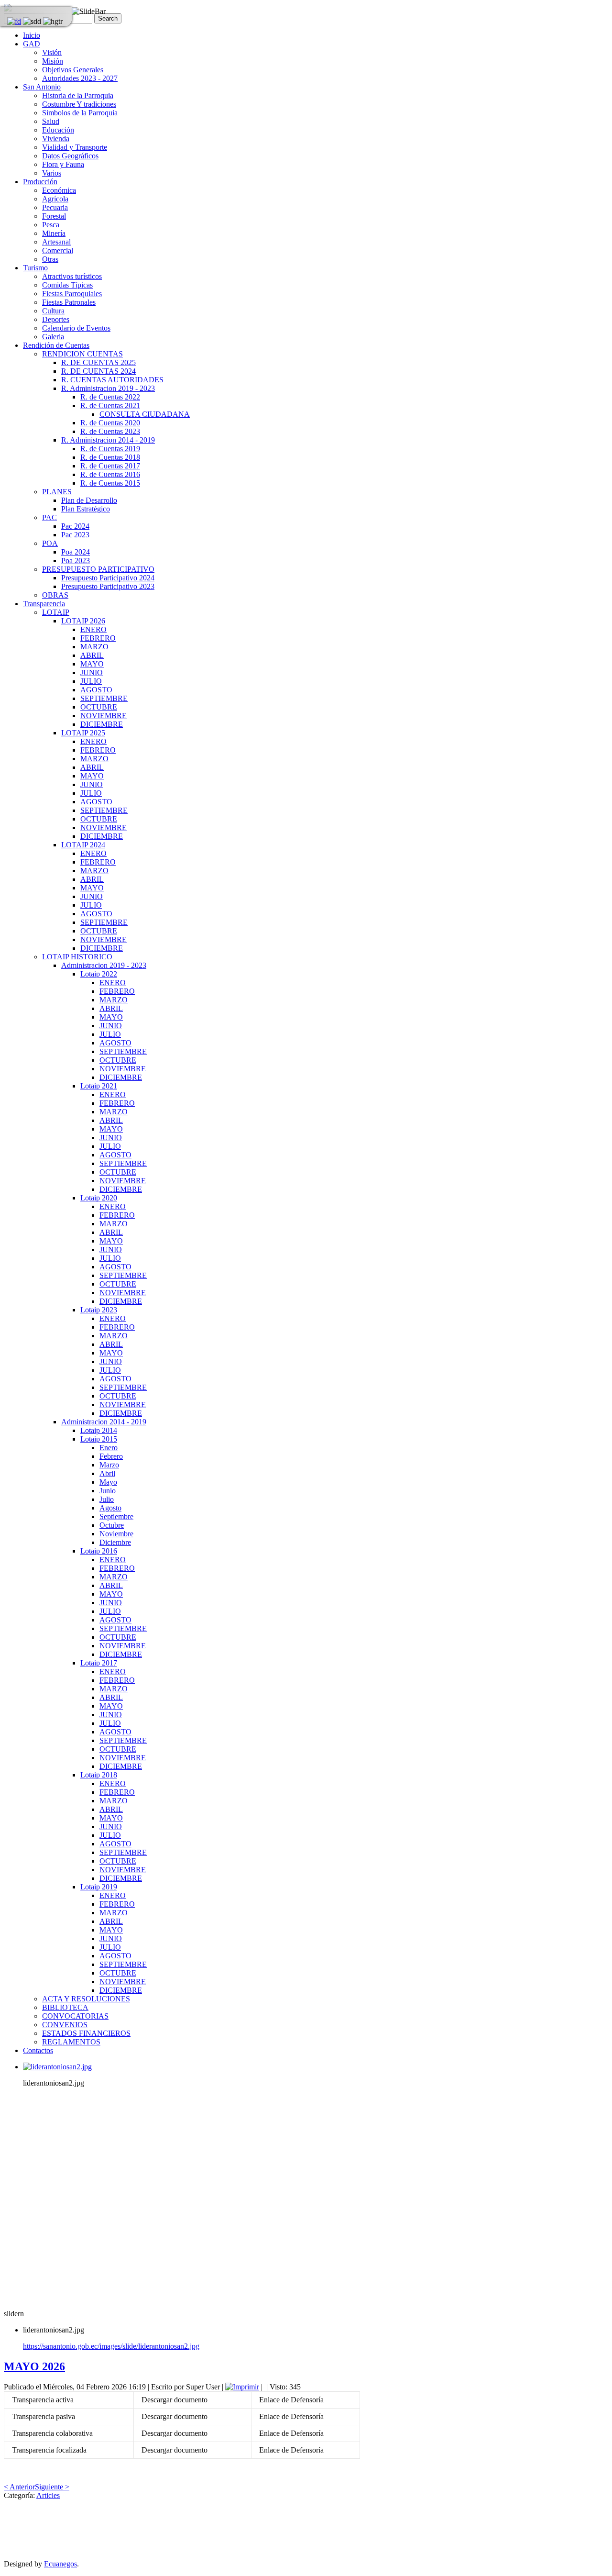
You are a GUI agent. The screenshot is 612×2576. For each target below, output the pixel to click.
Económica (59, 190)
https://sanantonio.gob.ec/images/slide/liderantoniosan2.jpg (111, 2346)
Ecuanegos (60, 2564)
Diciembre (115, 1542)
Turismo (35, 268)
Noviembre (116, 1534)
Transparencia (44, 604)
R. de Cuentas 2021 (110, 405)
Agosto (110, 1508)
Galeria (53, 337)
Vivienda (56, 139)
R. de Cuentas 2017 (110, 466)
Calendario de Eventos (76, 328)
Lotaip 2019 (99, 1887)
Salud (51, 121)
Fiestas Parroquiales (72, 294)
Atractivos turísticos (72, 276)
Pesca (51, 225)
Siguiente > (52, 2487)
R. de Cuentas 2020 (110, 423)
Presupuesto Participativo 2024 (108, 578)
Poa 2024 (76, 552)
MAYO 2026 (34, 2366)
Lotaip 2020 (99, 1198)
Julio (107, 1499)
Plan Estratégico (86, 509)
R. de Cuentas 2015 (110, 483)
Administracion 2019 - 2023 (104, 965)
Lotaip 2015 (99, 1439)
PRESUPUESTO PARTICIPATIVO (98, 569)
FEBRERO (98, 638)
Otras (50, 259)
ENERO (93, 629)
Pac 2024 (75, 526)
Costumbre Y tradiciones (79, 104)
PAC (49, 517)
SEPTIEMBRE (104, 698)
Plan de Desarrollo (89, 500)
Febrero (111, 1456)
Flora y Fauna (63, 164)
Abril (107, 1473)
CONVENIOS (65, 2025)
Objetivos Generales (73, 70)
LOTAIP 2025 (83, 733)
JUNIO (92, 672)
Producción (40, 182)
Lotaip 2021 (99, 1086)
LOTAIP (56, 612)
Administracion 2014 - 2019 (104, 1422)
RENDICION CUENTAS (82, 354)
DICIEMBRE (102, 724)
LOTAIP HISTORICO (77, 957)
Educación (58, 130)
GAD (32, 44)
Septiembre (116, 1516)
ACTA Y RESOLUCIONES (86, 1999)
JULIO (91, 681)
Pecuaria (55, 207)
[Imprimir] (242, 2387)
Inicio (32, 35)
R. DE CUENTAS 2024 (98, 371)
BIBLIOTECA (65, 2007)
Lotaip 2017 (99, 1663)
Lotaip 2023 (99, 1310)
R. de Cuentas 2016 (110, 474)
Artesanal (56, 242)
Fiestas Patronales (69, 302)
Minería (54, 233)
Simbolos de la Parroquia (80, 113)
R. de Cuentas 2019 (110, 449)
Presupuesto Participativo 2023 (108, 586)
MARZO (94, 647)
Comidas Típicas (67, 285)
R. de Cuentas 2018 (110, 457)
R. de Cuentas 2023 (110, 431)
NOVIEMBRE (104, 716)
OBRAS (55, 595)
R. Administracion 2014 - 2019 (108, 440)
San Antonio (42, 87)
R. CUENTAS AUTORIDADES (112, 380)
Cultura (53, 311)
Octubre (112, 1525)
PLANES (57, 492)
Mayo (108, 1482)
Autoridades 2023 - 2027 (80, 78)
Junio (108, 1491)
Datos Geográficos (70, 156)
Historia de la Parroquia (78, 95)
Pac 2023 (75, 535)
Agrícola (55, 199)
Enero (109, 1448)
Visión (52, 52)
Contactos (38, 2050)
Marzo (109, 1465)
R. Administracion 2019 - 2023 (108, 388)
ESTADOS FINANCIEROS (86, 2033)
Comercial (58, 250)
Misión (53, 61)
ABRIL (92, 655)
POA (50, 543)
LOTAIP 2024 (83, 845)
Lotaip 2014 (99, 1430)
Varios (52, 173)
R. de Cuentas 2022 (110, 397)
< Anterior (19, 2487)
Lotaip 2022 (99, 974)
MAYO (92, 664)
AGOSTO (96, 690)
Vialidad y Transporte (75, 147)
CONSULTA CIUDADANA (145, 414)
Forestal (54, 216)
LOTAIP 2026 (83, 621)
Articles (48, 2495)
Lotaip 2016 (99, 1551)
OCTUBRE (99, 707)
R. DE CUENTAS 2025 (98, 362)
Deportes (56, 319)
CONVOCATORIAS (75, 2016)
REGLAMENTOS (71, 2042)
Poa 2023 (76, 561)
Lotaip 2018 (99, 1775)
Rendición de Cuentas (56, 345)
